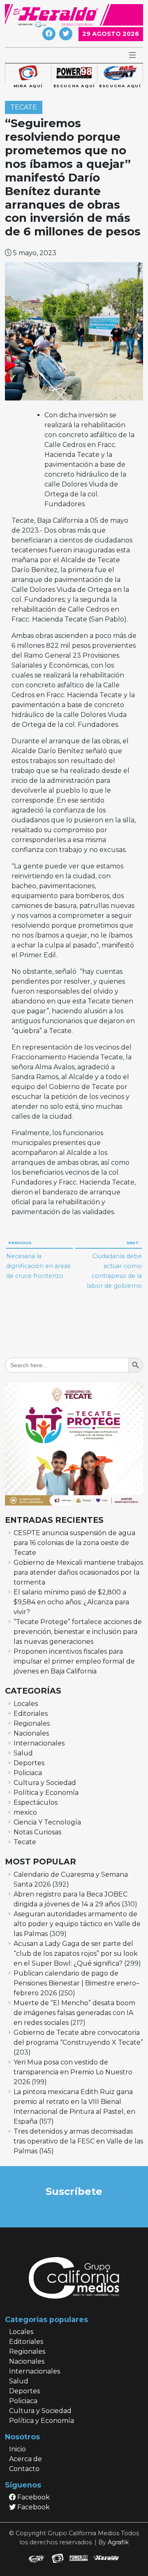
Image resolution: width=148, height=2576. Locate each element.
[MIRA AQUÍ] (28, 73)
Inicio (17, 2449)
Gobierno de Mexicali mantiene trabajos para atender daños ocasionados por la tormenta (78, 1572)
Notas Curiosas (37, 1832)
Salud (23, 1753)
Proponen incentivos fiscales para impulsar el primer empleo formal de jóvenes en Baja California (74, 1661)
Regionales (32, 1723)
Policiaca (28, 1773)
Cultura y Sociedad (45, 1783)
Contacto (24, 2469)
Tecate (24, 108)
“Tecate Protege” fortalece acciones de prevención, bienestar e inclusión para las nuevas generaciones (78, 1632)
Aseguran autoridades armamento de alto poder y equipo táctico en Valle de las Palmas (77, 1924)
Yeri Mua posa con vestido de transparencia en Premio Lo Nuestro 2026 (73, 2072)
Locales (26, 1704)
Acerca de (25, 2459)
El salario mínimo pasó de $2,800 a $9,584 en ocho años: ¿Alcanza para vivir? (71, 1602)
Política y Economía (46, 1793)
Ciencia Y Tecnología (47, 1822)
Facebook (33, 2497)
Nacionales (31, 1733)
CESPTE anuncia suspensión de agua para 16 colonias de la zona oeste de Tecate (74, 1543)
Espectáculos (36, 1802)
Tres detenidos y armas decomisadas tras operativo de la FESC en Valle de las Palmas (78, 2141)
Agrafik (118, 2542)
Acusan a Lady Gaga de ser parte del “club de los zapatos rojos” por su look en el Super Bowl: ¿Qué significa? (76, 1954)
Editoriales (31, 1714)
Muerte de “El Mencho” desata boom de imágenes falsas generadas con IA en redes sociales (74, 2013)
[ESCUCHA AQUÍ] (74, 73)
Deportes (29, 1763)
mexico (25, 1812)
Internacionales (39, 1743)
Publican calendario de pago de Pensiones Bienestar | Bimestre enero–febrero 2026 (76, 1983)
